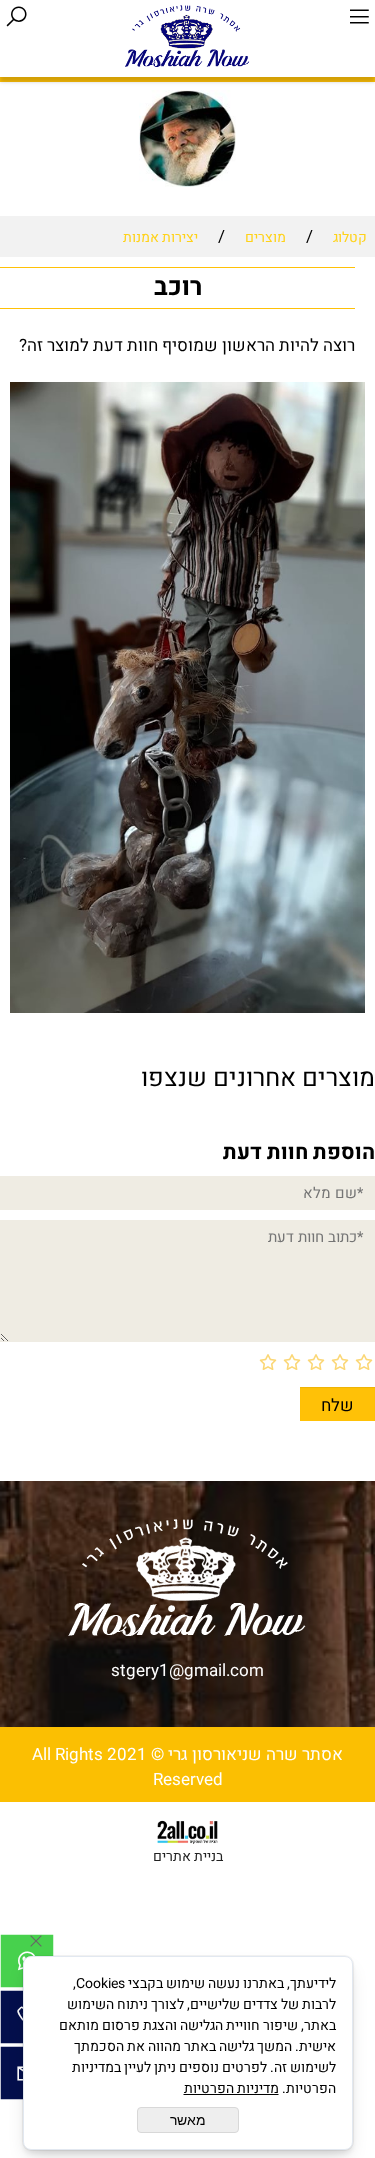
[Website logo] (187, 35)
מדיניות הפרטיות (231, 2088)
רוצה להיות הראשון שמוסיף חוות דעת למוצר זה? (187, 345)
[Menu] (359, 17)
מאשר (188, 2120)
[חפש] (16, 17)
